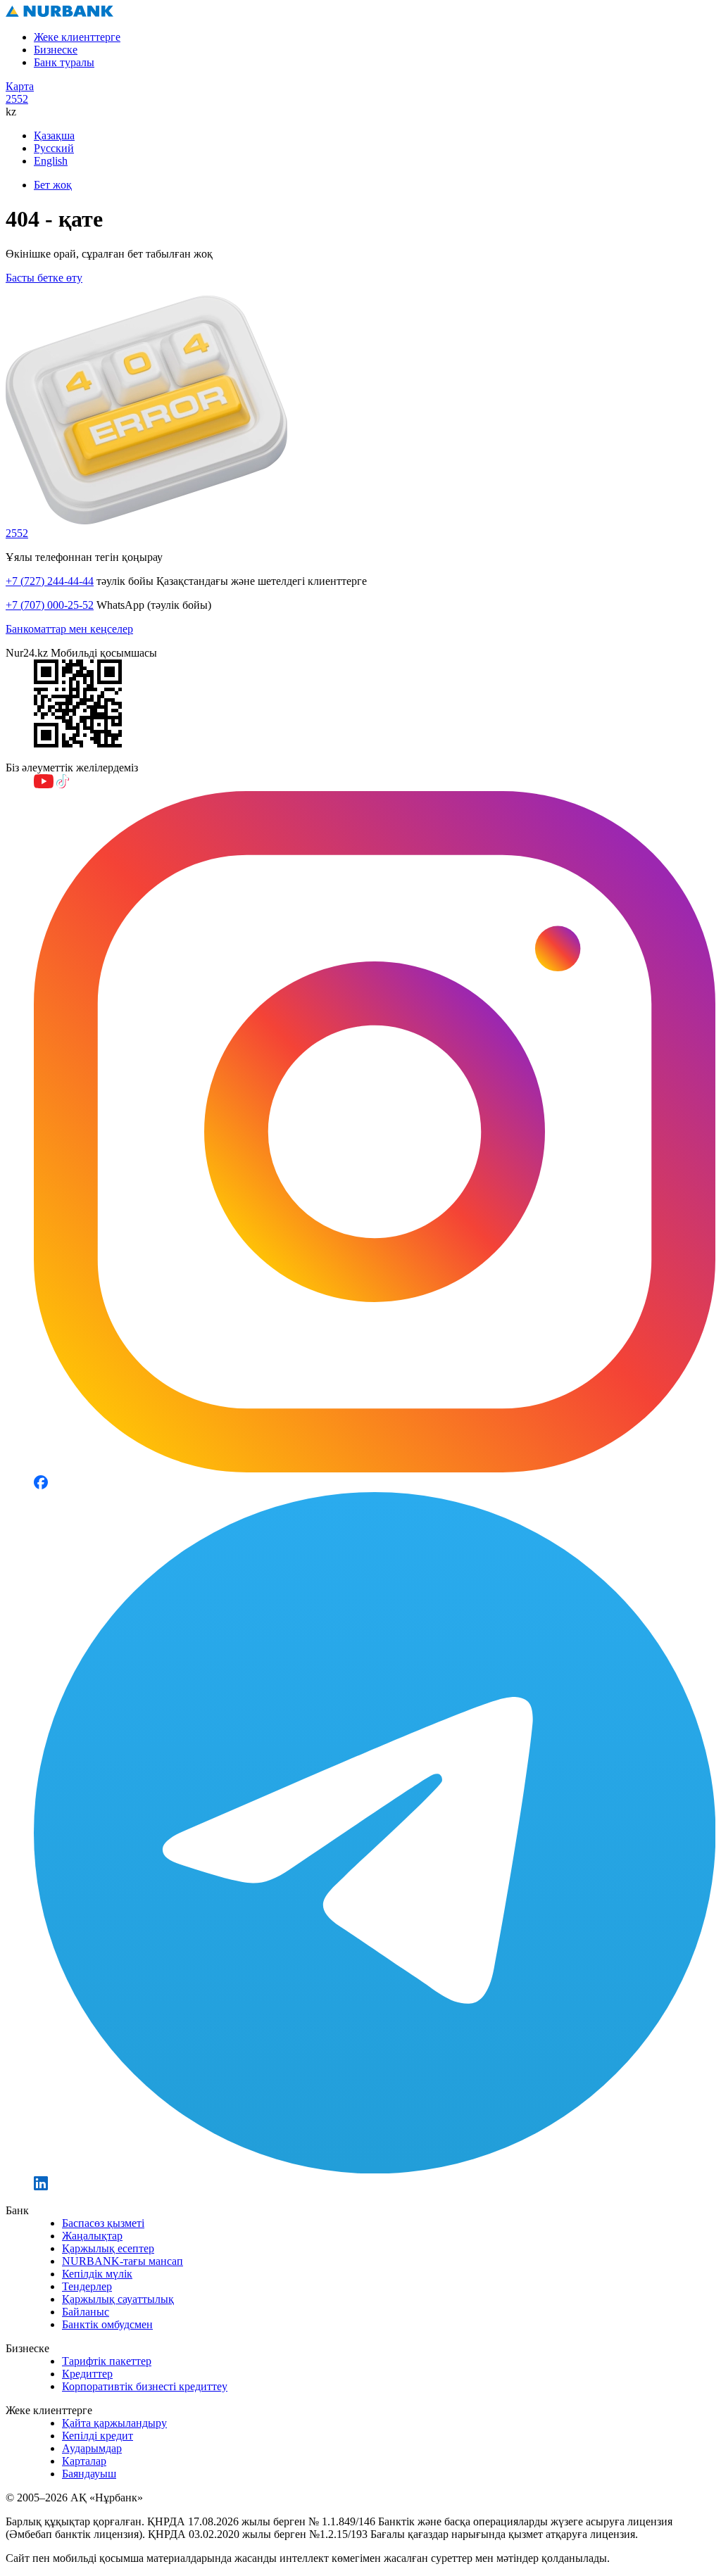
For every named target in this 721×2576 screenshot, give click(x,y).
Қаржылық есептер (108, 2248)
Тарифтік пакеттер (107, 2361)
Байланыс (86, 2312)
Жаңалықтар (92, 2236)
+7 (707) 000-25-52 (50, 605)
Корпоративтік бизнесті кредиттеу (145, 2386)
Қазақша (54, 135)
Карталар (84, 2461)
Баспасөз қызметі (103, 2223)
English (51, 161)
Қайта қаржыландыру (114, 2423)
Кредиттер (87, 2374)
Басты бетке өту (44, 278)
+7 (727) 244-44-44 (50, 581)
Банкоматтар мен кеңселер (69, 629)
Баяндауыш (89, 2474)
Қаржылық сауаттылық (118, 2299)
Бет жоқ (53, 185)
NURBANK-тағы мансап (123, 2261)
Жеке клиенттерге (77, 37)
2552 (17, 99)
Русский (54, 148)
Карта (20, 86)
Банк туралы (64, 62)
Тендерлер (87, 2286)
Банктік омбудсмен (107, 2324)
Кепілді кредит (98, 2436)
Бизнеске (56, 50)
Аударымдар (92, 2448)
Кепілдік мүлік (97, 2274)
